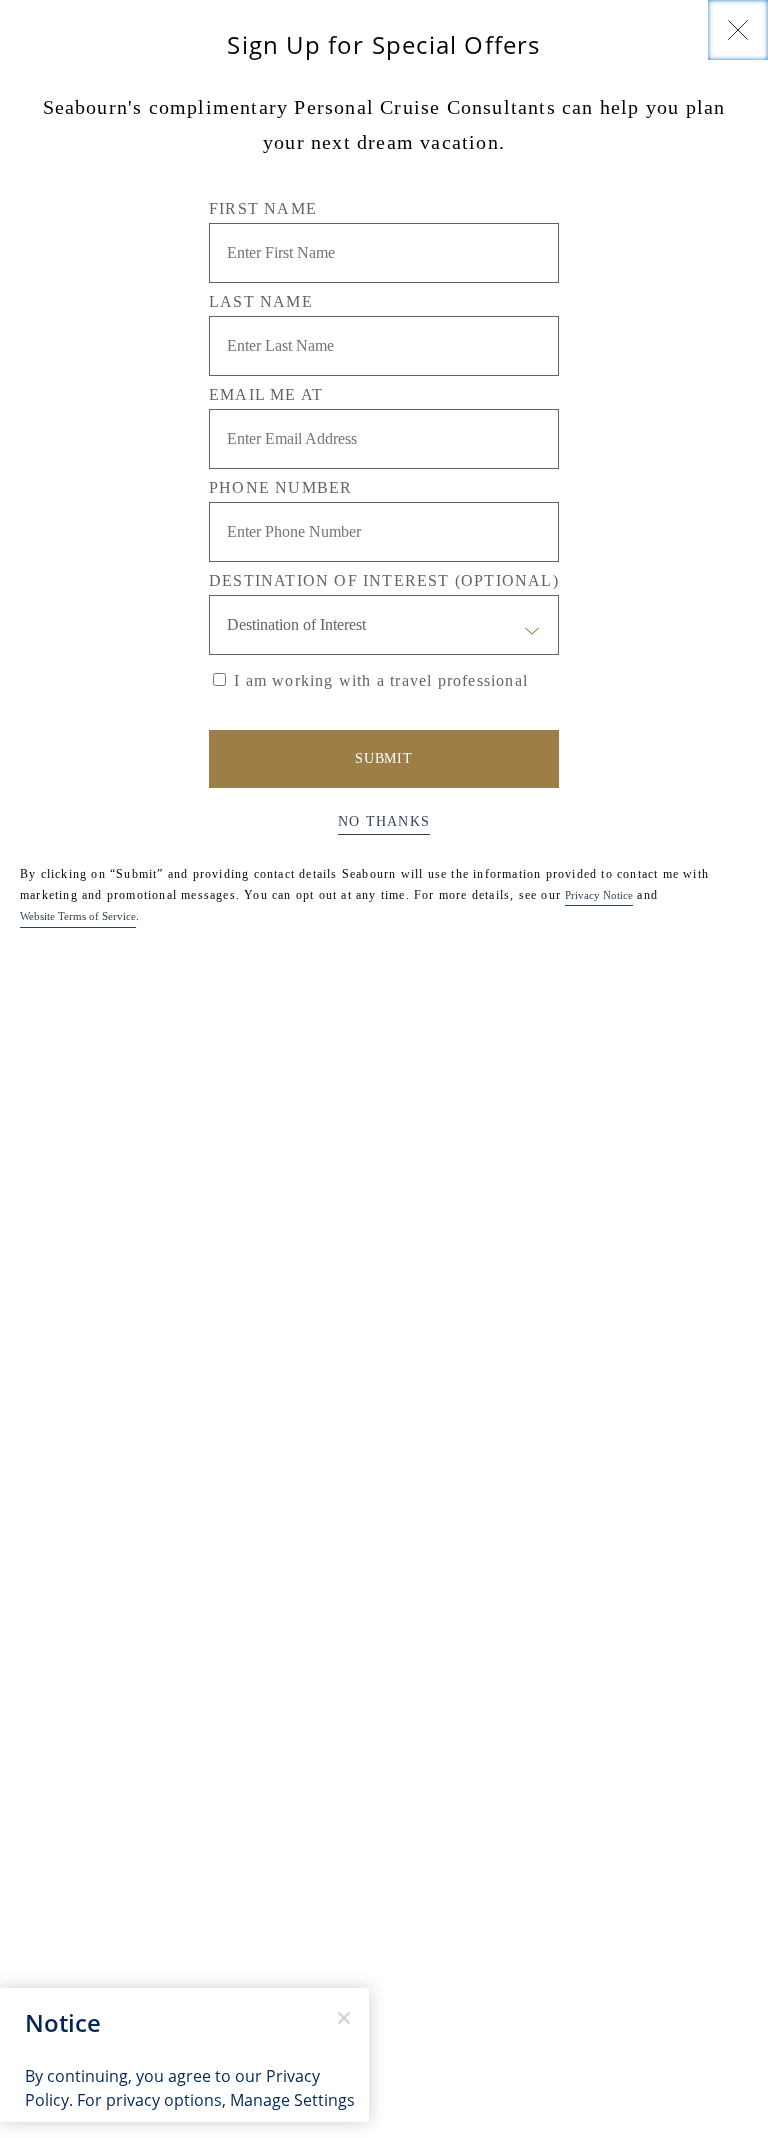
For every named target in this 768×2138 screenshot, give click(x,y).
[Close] (738, 30)
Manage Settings (292, 2100)
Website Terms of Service (78, 916)
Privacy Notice (599, 895)
